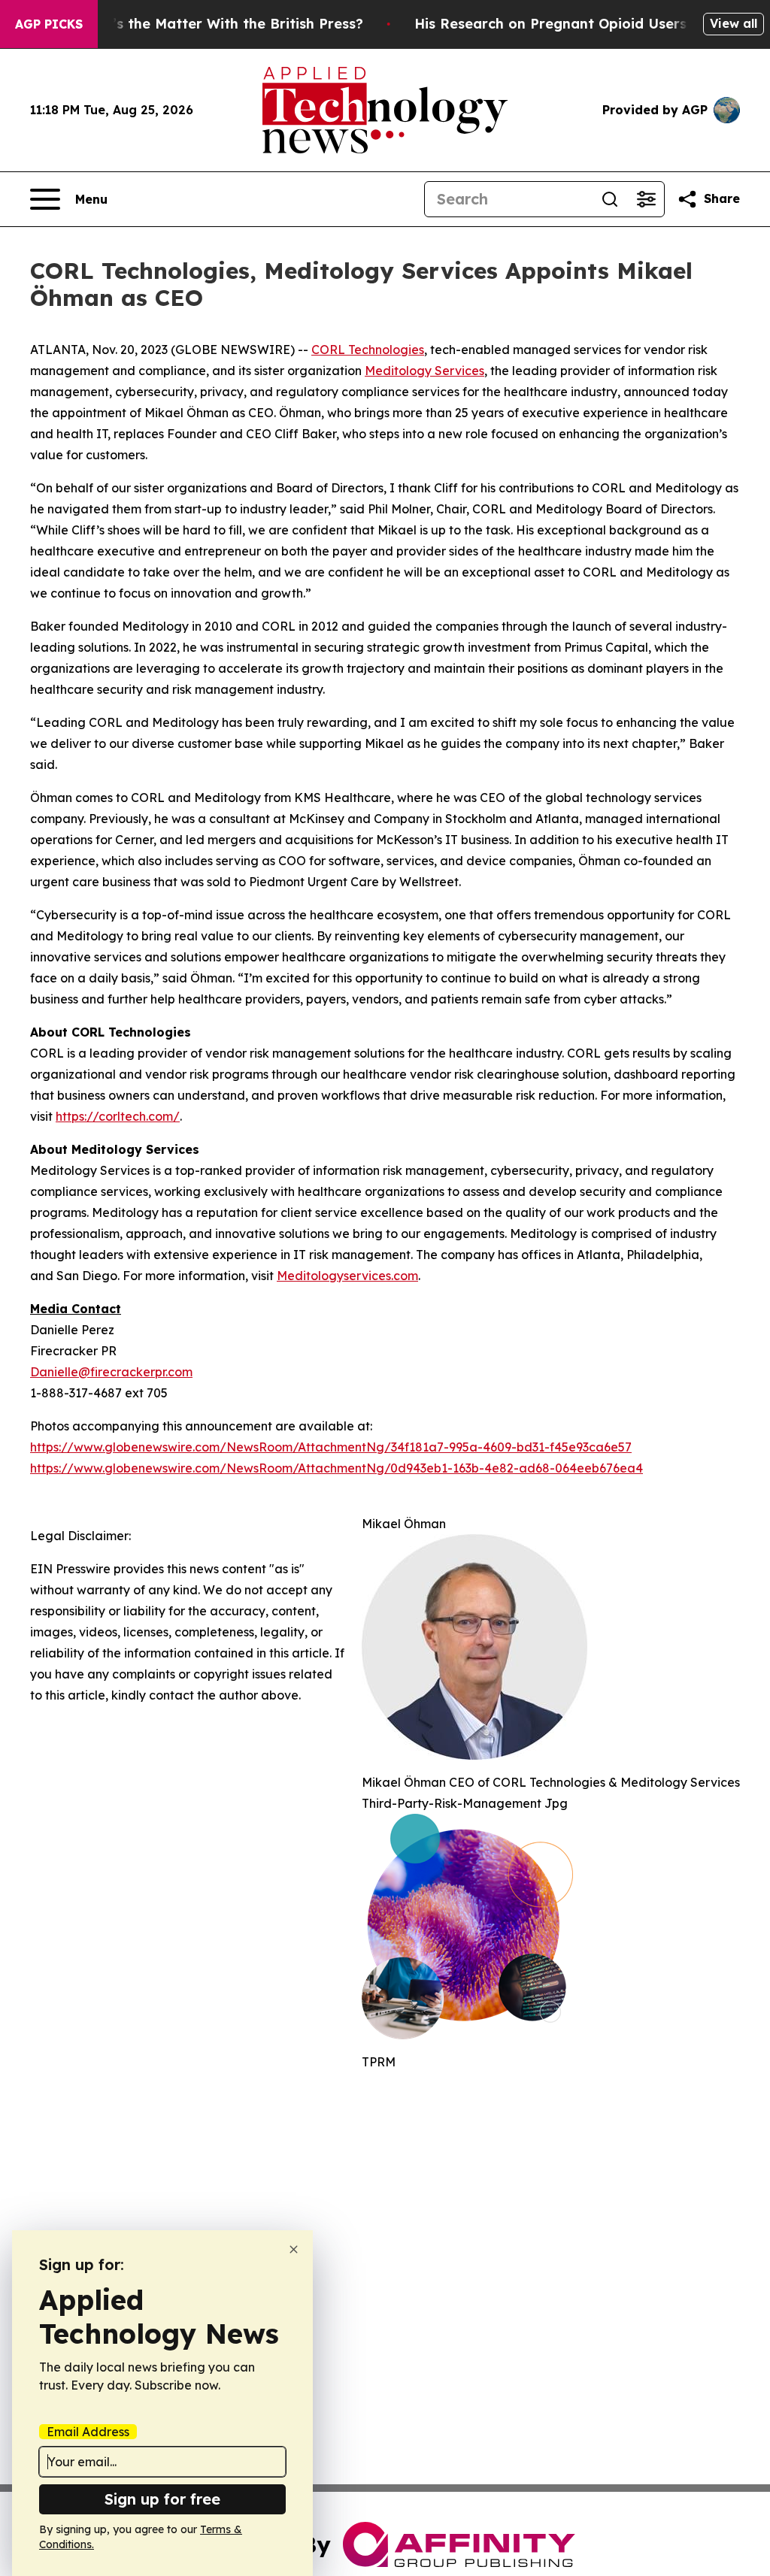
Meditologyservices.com (347, 1276)
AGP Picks (49, 24)
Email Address (88, 2432)
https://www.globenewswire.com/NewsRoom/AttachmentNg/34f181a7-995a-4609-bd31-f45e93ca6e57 (331, 1447)
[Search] (610, 199)
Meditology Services (424, 371)
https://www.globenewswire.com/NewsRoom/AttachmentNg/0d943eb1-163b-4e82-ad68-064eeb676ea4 (336, 1468)
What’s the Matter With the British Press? (220, 24)
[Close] (294, 2249)
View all (734, 23)
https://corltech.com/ (118, 1116)
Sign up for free (162, 2499)
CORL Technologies (368, 350)
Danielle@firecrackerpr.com (111, 1372)
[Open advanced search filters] (646, 199)
